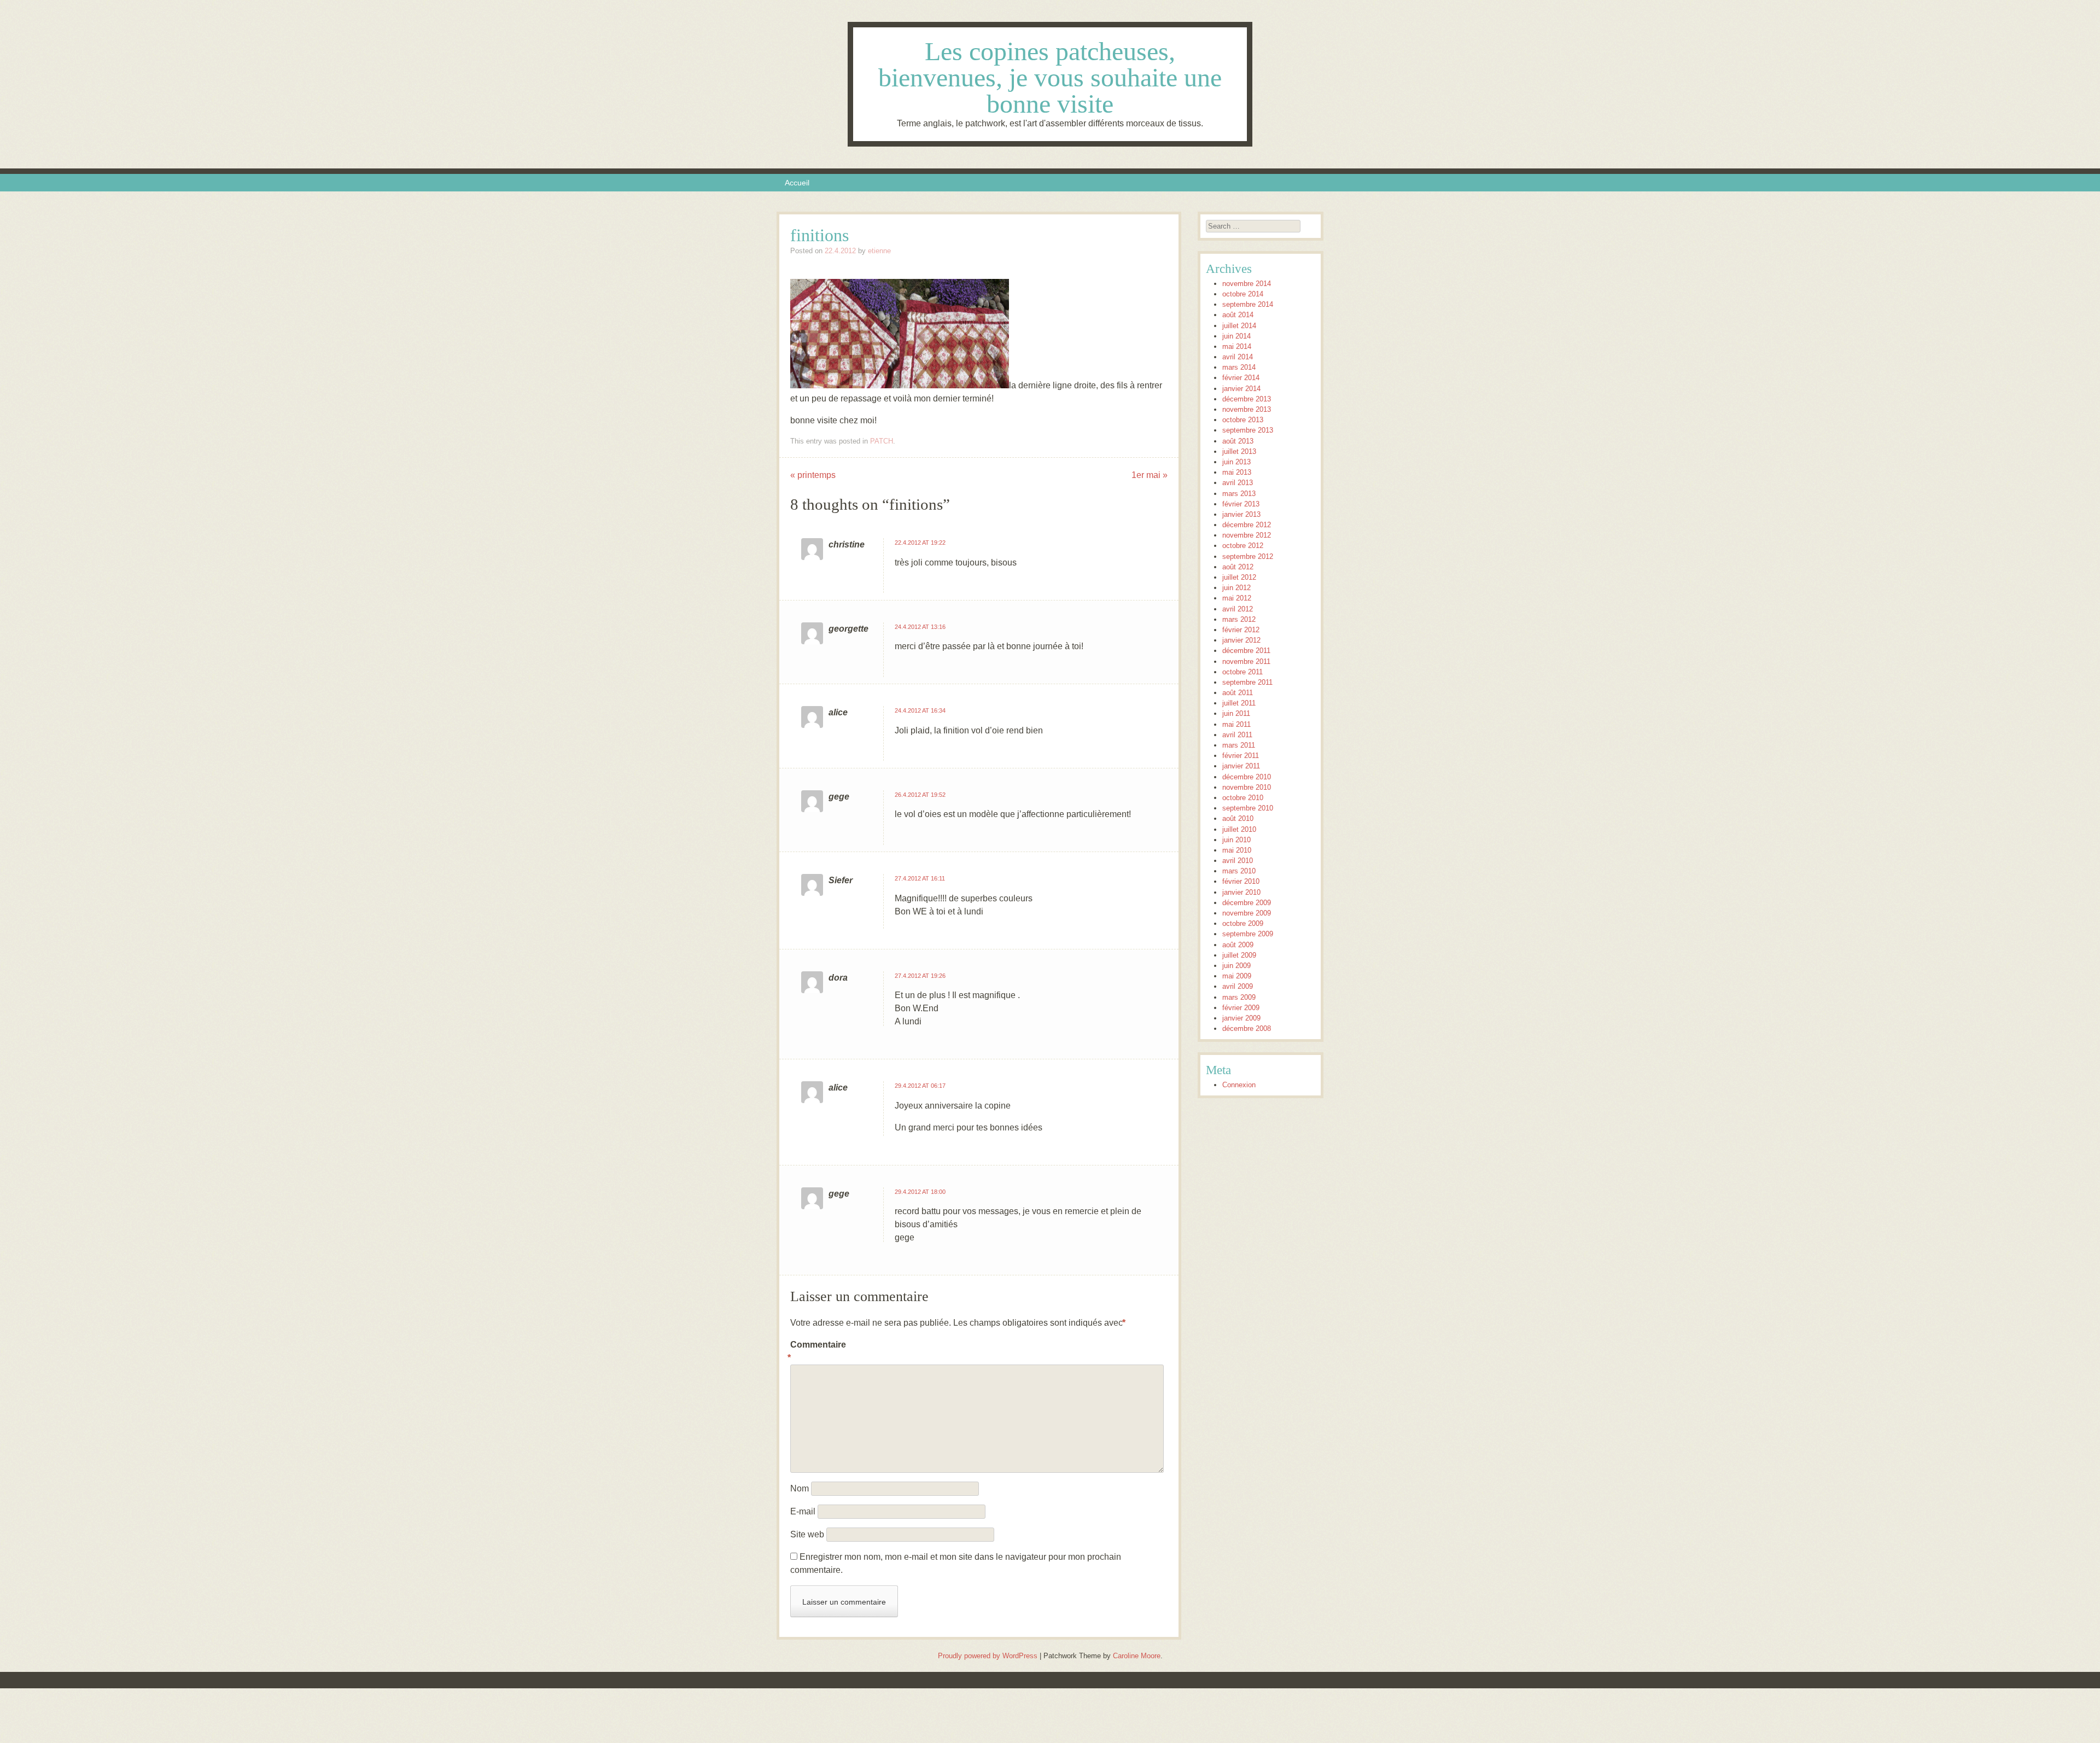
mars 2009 (1239, 997)
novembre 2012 (1247, 535)
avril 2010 (1238, 861)
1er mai (1150, 475)
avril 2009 (1238, 986)
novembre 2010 (1247, 787)
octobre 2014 (1243, 294)
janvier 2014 (1241, 389)
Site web (807, 1534)
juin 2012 (1236, 588)
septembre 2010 (1248, 808)
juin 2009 (1236, 966)
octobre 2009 (1243, 923)
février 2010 (1241, 881)
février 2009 (1241, 1008)
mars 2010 (1239, 871)
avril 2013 (1238, 483)
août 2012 (1238, 567)
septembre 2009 (1248, 934)
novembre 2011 (1246, 661)
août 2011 (1238, 693)
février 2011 (1241, 756)
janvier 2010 (1241, 892)
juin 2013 (1236, 462)
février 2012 (1241, 630)
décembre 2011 (1246, 651)
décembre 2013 (1247, 399)
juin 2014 (1236, 336)
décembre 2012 (1247, 525)
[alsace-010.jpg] (954, 385)
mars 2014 (1239, 367)
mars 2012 (1239, 619)
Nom (800, 1488)
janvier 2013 (1241, 514)
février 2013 (1241, 504)
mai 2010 (1237, 850)
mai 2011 (1236, 724)
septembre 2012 (1248, 556)
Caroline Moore (1137, 1656)
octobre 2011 (1242, 672)
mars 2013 (1239, 494)
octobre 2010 (1243, 798)
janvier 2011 (1241, 766)
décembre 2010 (1247, 777)
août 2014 (1238, 315)
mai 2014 (1237, 346)
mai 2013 (1237, 472)
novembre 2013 (1247, 409)
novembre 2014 (1247, 284)
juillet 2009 (1239, 955)
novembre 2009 (1247, 913)
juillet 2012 (1239, 577)
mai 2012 (1237, 598)
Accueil (797, 183)
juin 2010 (1236, 840)
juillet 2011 (1239, 703)
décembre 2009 (1247, 903)
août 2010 (1238, 818)
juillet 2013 (1239, 451)
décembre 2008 (1247, 1028)
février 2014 (1241, 378)
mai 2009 (1237, 976)
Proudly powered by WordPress (988, 1656)
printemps (813, 475)
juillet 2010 (1239, 829)
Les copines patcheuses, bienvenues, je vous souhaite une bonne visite (1050, 77)
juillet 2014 (1239, 326)
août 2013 (1238, 441)
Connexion (1239, 1085)
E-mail (803, 1511)
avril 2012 (1238, 609)
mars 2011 (1239, 745)
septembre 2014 (1248, 304)
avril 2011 (1237, 735)
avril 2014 (1238, 357)
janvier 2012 (1241, 640)
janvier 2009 (1241, 1018)
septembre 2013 (1248, 430)
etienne (879, 251)
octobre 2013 (1243, 420)
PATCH (882, 441)
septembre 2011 (1247, 682)
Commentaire (813, 1351)
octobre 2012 (1243, 546)
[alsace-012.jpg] (845, 385)
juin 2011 (1236, 713)
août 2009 (1238, 945)
